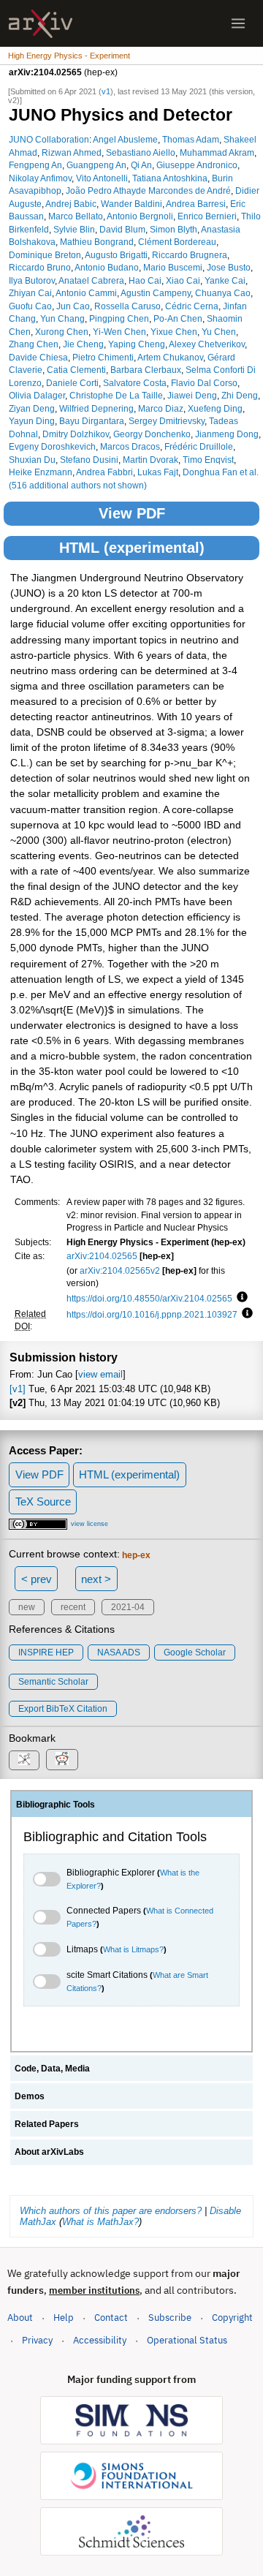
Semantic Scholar (53, 1682)
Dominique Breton (45, 255)
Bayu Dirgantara (92, 421)
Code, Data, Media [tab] (52, 2069)
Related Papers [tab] (47, 2124)
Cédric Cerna (192, 306)
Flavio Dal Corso (204, 383)
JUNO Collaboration (49, 139)
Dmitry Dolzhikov (76, 434)
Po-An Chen (178, 318)
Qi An (141, 165)
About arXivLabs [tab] (49, 2152)
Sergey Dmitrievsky (167, 421)
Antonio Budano (107, 267)
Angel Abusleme (125, 139)
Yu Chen (219, 332)
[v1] (18, 1389)
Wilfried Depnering (96, 408)
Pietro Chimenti (103, 357)
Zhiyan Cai (30, 293)
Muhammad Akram (217, 152)
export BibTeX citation (63, 1709)
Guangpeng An (96, 165)
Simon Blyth (174, 229)
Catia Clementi (76, 370)
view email (100, 1374)
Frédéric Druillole (199, 446)
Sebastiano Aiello (141, 152)
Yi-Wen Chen (119, 332)
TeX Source (43, 1502)
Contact (111, 2318)
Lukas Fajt (158, 472)
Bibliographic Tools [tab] (56, 1805)
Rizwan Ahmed (72, 152)
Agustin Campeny (156, 293)
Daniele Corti (72, 383)
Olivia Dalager (37, 395)
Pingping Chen (119, 318)
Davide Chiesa (38, 357)
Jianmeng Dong (227, 434)
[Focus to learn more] (240, 1298)
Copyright (232, 2318)
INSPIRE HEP (46, 1653)
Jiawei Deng (192, 395)
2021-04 (128, 1607)
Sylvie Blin (74, 229)
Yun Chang (62, 318)
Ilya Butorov (32, 280)
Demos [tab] (30, 2096)
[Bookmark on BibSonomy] (24, 1760)
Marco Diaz (161, 408)
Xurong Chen (62, 332)
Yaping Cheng (137, 344)
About (20, 2318)
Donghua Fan (210, 472)
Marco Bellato (76, 216)
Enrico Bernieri (207, 216)
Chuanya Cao (223, 293)
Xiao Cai (183, 280)
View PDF (132, 513)
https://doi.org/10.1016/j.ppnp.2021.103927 (152, 1314)
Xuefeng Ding (215, 408)
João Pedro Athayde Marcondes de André (148, 190)
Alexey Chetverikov (207, 344)
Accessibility (100, 2340)
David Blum (122, 229)
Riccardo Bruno (40, 267)
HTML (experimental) (132, 548)
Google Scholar (195, 1653)
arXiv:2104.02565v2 (120, 1270)
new (27, 1607)
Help (64, 2318)
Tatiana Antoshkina (170, 178)
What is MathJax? (100, 2222)
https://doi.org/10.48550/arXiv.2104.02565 (149, 1298)
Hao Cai (145, 280)
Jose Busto (229, 267)
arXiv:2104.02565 (102, 1256)
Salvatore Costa (135, 383)
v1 (106, 91)
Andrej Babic (71, 204)
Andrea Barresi (196, 204)
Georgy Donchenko (152, 434)
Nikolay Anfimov (40, 178)
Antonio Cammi (86, 293)
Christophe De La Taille (116, 395)
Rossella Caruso (127, 306)
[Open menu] (238, 23)
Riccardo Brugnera (190, 255)
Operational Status (187, 2340)
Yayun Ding (32, 421)
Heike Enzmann (41, 472)
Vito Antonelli (102, 178)
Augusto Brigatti (116, 255)
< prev (37, 1579)
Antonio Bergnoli (140, 216)
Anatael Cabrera (91, 280)
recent (73, 1607)
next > (96, 1579)
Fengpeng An (35, 165)
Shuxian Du (32, 460)
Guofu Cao (30, 306)
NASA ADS (119, 1653)
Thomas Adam (191, 139)
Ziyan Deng (32, 408)
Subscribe (170, 2318)
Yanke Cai (225, 280)
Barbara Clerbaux (146, 370)
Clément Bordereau (177, 242)
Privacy (37, 2340)
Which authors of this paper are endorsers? (111, 2211)
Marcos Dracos (130, 446)
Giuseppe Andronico (197, 165)
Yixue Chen (174, 332)
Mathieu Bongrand (97, 242)
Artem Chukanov (170, 357)
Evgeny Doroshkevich (52, 446)
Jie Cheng (83, 344)
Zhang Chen (34, 344)
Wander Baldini (131, 204)
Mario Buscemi (173, 267)
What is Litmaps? (133, 1949)
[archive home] (41, 24)
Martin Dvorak (150, 460)
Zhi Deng (240, 395)
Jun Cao (73, 306)
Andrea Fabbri (104, 472)
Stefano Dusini (89, 460)
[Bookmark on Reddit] (62, 1760)
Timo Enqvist (208, 460)
